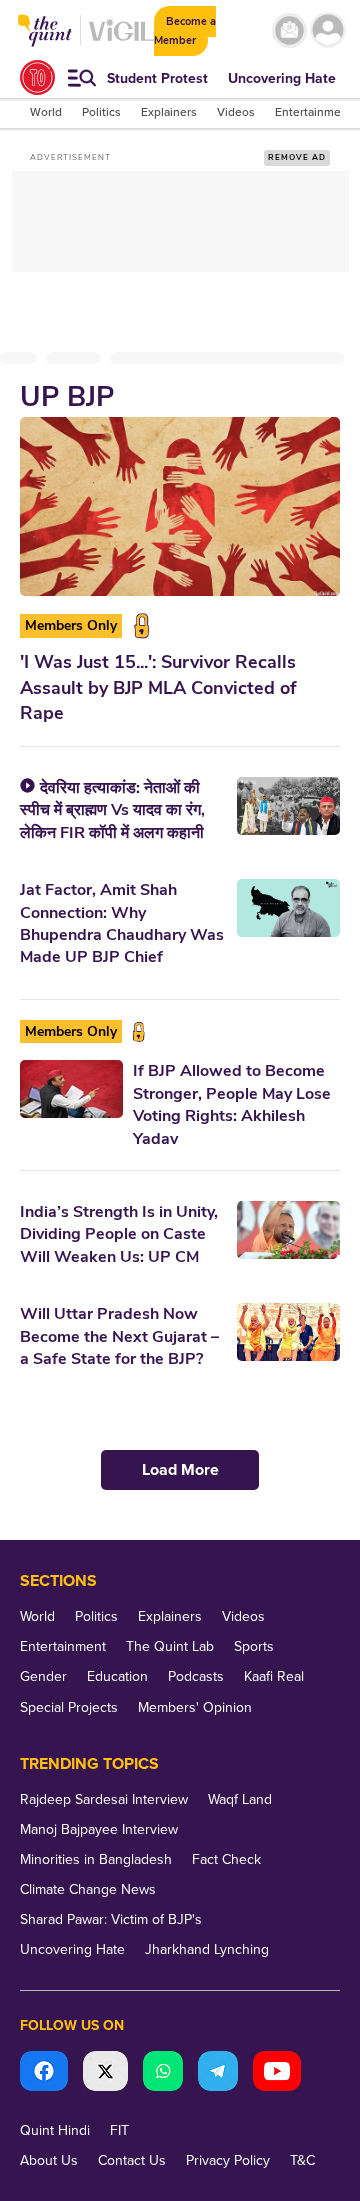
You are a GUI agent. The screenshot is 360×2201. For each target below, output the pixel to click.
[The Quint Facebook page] (44, 2073)
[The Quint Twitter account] (105, 2073)
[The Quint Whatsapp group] (163, 2073)
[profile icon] (328, 30)
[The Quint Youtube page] (277, 2073)
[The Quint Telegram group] (218, 2073)
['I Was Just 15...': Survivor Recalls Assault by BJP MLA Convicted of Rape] (180, 506)
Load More (180, 1470)
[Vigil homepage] (121, 40)
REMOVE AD (297, 157)
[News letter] (289, 30)
